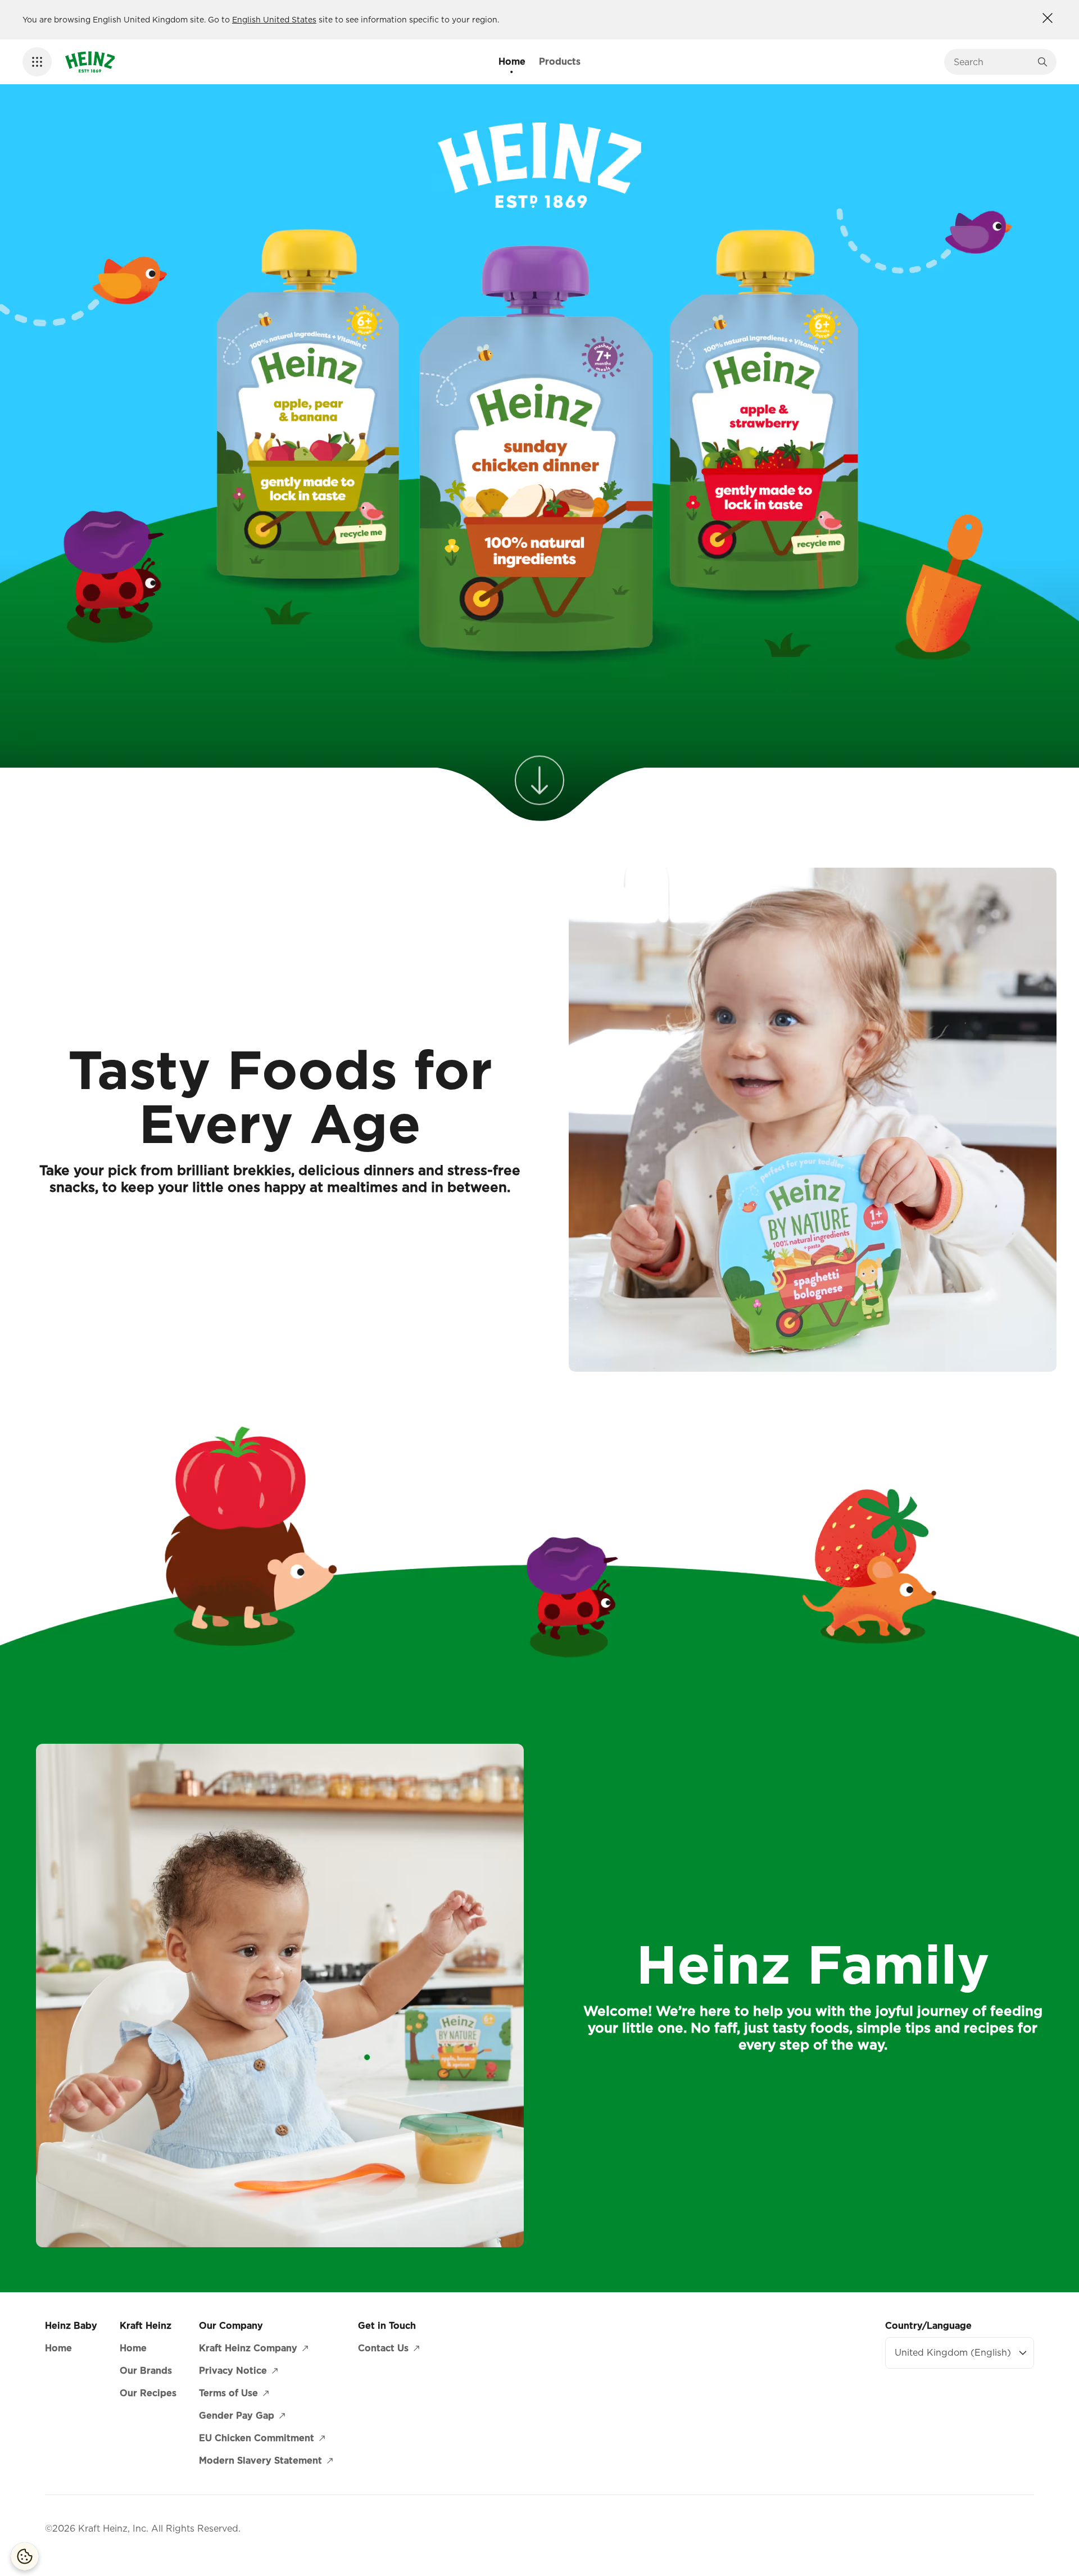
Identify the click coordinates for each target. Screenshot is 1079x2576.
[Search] (1042, 62)
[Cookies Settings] (25, 2556)
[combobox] (992, 62)
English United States (274, 20)
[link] (539, 781)
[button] (37, 62)
